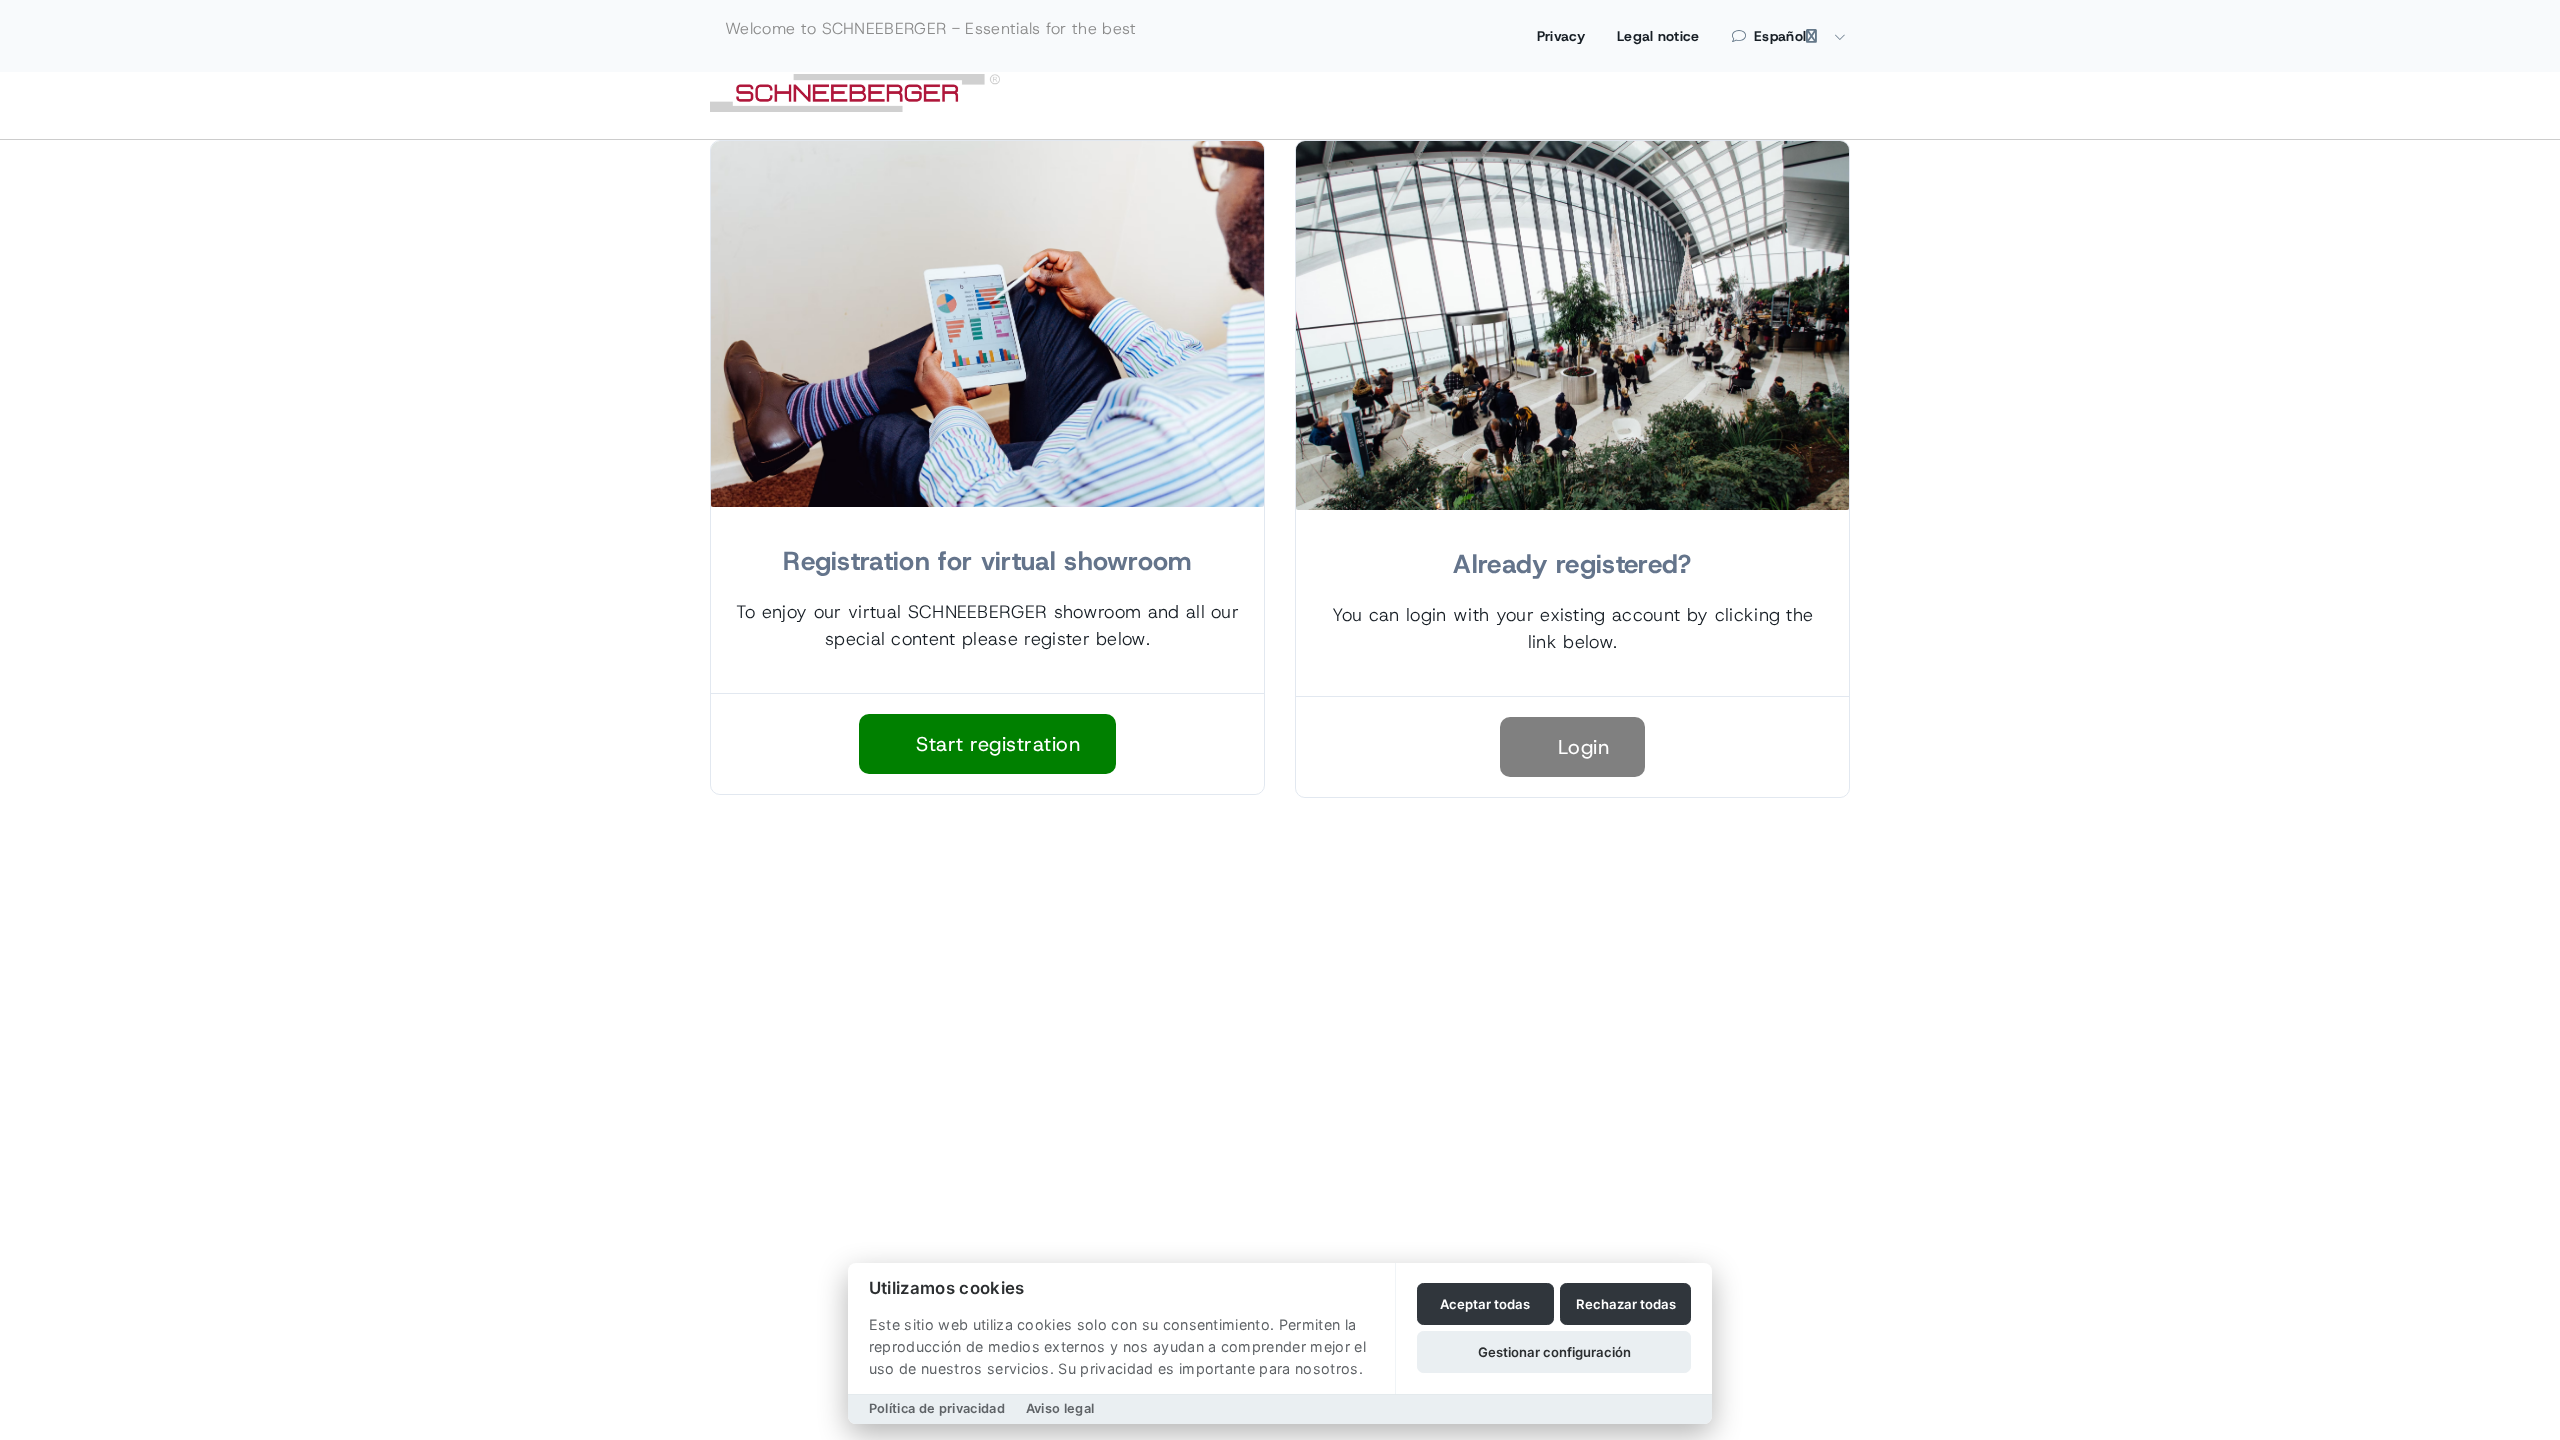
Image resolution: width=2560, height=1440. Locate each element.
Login (1580, 747)
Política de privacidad (937, 1408)
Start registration (995, 744)
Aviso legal (1060, 1408)
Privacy (1561, 36)
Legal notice (1658, 36)
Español (1780, 36)
